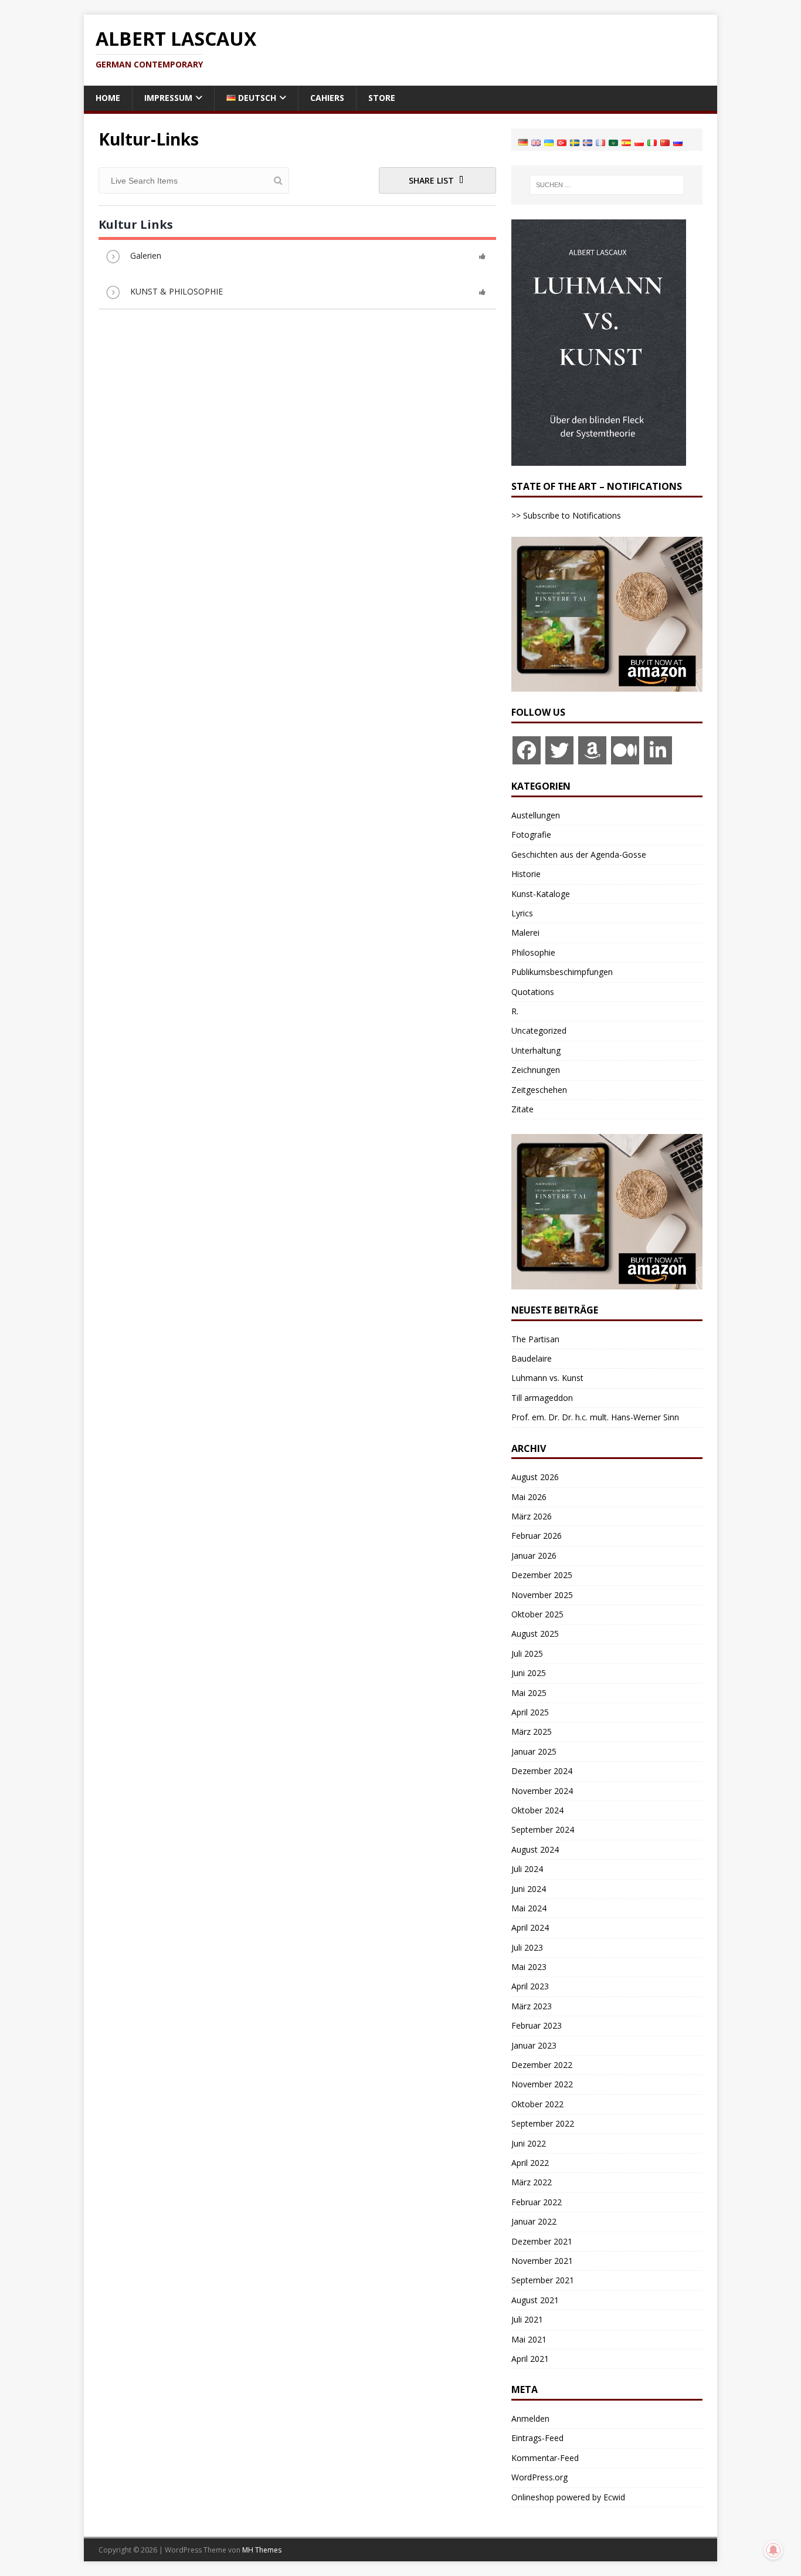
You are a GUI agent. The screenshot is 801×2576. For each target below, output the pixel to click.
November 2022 (542, 2084)
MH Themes (262, 2550)
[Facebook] (527, 750)
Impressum (168, 98)
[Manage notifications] (773, 2550)
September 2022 (543, 2123)
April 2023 (530, 1986)
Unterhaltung (536, 1050)
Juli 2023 (527, 1947)
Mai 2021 (529, 2339)
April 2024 (530, 1927)
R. (515, 1011)
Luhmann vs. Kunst (547, 1378)
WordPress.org (539, 2477)
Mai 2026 (529, 1497)
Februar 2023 (537, 2025)
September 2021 (543, 2280)
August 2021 (535, 2300)
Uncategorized (539, 1030)
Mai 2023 (529, 1967)
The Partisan (535, 1339)
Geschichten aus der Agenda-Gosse (579, 854)
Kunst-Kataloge (541, 894)
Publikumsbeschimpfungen (562, 972)
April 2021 (530, 2359)
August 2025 (535, 1634)
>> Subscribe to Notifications (566, 515)
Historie (526, 874)
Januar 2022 (534, 2221)
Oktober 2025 (537, 1614)
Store (382, 98)
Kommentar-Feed (545, 2458)
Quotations (533, 992)
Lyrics (522, 913)
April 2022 (530, 2163)
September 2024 (543, 1829)
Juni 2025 (529, 1673)
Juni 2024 (529, 1889)
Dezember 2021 (542, 2241)
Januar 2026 (534, 1556)
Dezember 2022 (542, 2065)
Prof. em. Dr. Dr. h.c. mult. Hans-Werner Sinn (595, 1417)
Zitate (522, 1109)
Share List (432, 180)
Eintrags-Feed (537, 2438)
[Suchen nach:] (607, 185)
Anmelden (530, 2418)
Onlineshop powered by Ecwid (568, 2497)
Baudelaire (532, 1358)
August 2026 (535, 1477)
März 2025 (532, 1732)
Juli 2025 (527, 1653)
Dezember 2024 (542, 1771)
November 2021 (542, 2261)
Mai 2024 (529, 1908)
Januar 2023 (534, 2045)
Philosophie (533, 952)
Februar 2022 (537, 2202)
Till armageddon (542, 1398)
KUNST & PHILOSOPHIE (177, 291)
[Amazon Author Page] (592, 750)
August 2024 (535, 1849)
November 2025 (542, 1595)
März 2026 (532, 1516)
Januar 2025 (534, 1751)
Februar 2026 (537, 1536)
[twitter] (559, 750)
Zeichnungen (536, 1070)
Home (108, 98)
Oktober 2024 (537, 1810)
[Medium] (625, 750)
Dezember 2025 (542, 1575)
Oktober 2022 (537, 2104)
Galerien (146, 255)
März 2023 (532, 2006)
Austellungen (536, 815)
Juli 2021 (527, 2319)
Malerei (525, 932)
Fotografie (531, 835)
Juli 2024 (527, 1869)
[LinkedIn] (658, 750)
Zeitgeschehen (539, 1090)
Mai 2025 (529, 1693)
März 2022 (532, 2182)
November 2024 (542, 1791)
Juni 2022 (529, 2143)
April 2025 (530, 1712)
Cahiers (327, 98)
